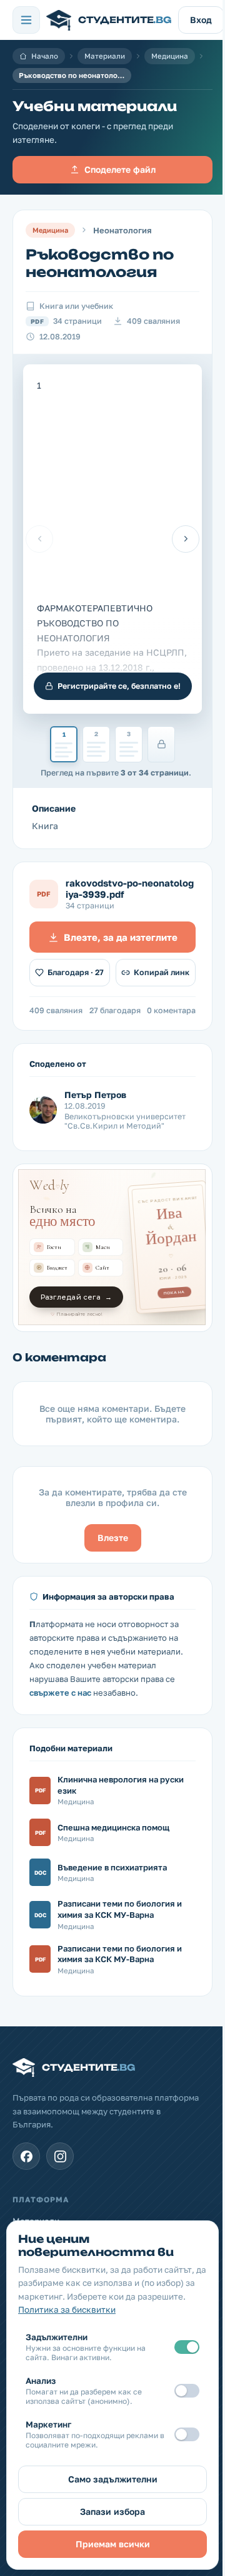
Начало (45, 56)
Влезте (113, 1538)
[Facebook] (26, 2156)
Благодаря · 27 (76, 972)
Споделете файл (120, 169)
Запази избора (112, 2511)
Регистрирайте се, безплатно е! (119, 686)
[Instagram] (60, 2156)
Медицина (170, 56)
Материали (105, 56)
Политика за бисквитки (67, 2310)
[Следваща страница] (186, 539)
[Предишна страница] (39, 539)
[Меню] (26, 20)
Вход (201, 20)
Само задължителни (113, 2479)
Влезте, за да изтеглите (121, 937)
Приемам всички (113, 2544)
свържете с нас (60, 1693)
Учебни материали (95, 106)
